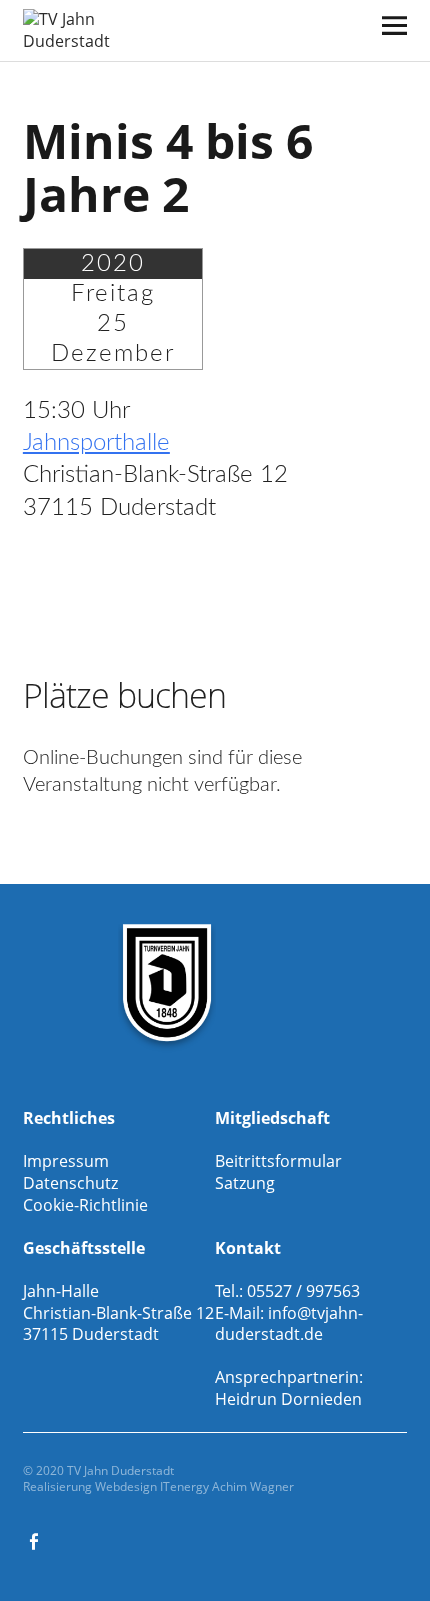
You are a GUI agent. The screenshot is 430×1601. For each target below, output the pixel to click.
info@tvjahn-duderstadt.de (289, 1324)
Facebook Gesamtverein (36, 1540)
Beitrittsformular (278, 1161)
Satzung (245, 1183)
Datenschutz (70, 1183)
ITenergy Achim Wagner (227, 1486)
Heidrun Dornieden (288, 1399)
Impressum (66, 1161)
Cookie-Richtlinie (85, 1205)
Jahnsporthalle (96, 443)
